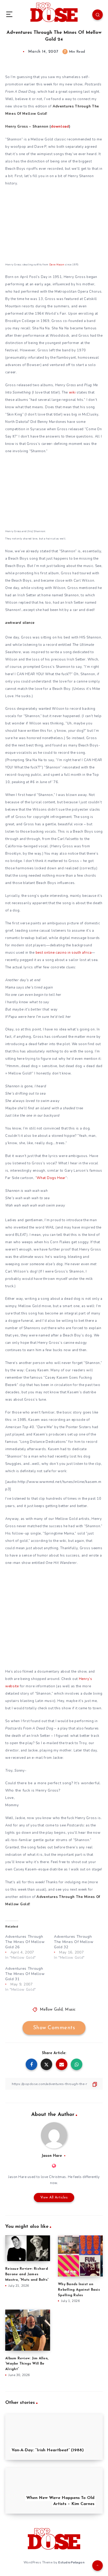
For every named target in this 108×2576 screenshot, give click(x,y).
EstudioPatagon (71, 2562)
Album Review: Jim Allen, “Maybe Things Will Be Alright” (27, 2364)
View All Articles (54, 2198)
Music (70, 2010)
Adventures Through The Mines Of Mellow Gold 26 (25, 1942)
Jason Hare (52, 2156)
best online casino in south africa (64, 953)
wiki (72, 392)
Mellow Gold (51, 2010)
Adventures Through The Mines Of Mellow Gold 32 (74, 1942)
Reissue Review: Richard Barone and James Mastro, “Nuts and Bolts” (27, 2274)
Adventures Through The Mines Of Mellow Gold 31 (25, 1974)
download (60, 127)
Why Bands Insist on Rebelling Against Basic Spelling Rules (79, 2290)
